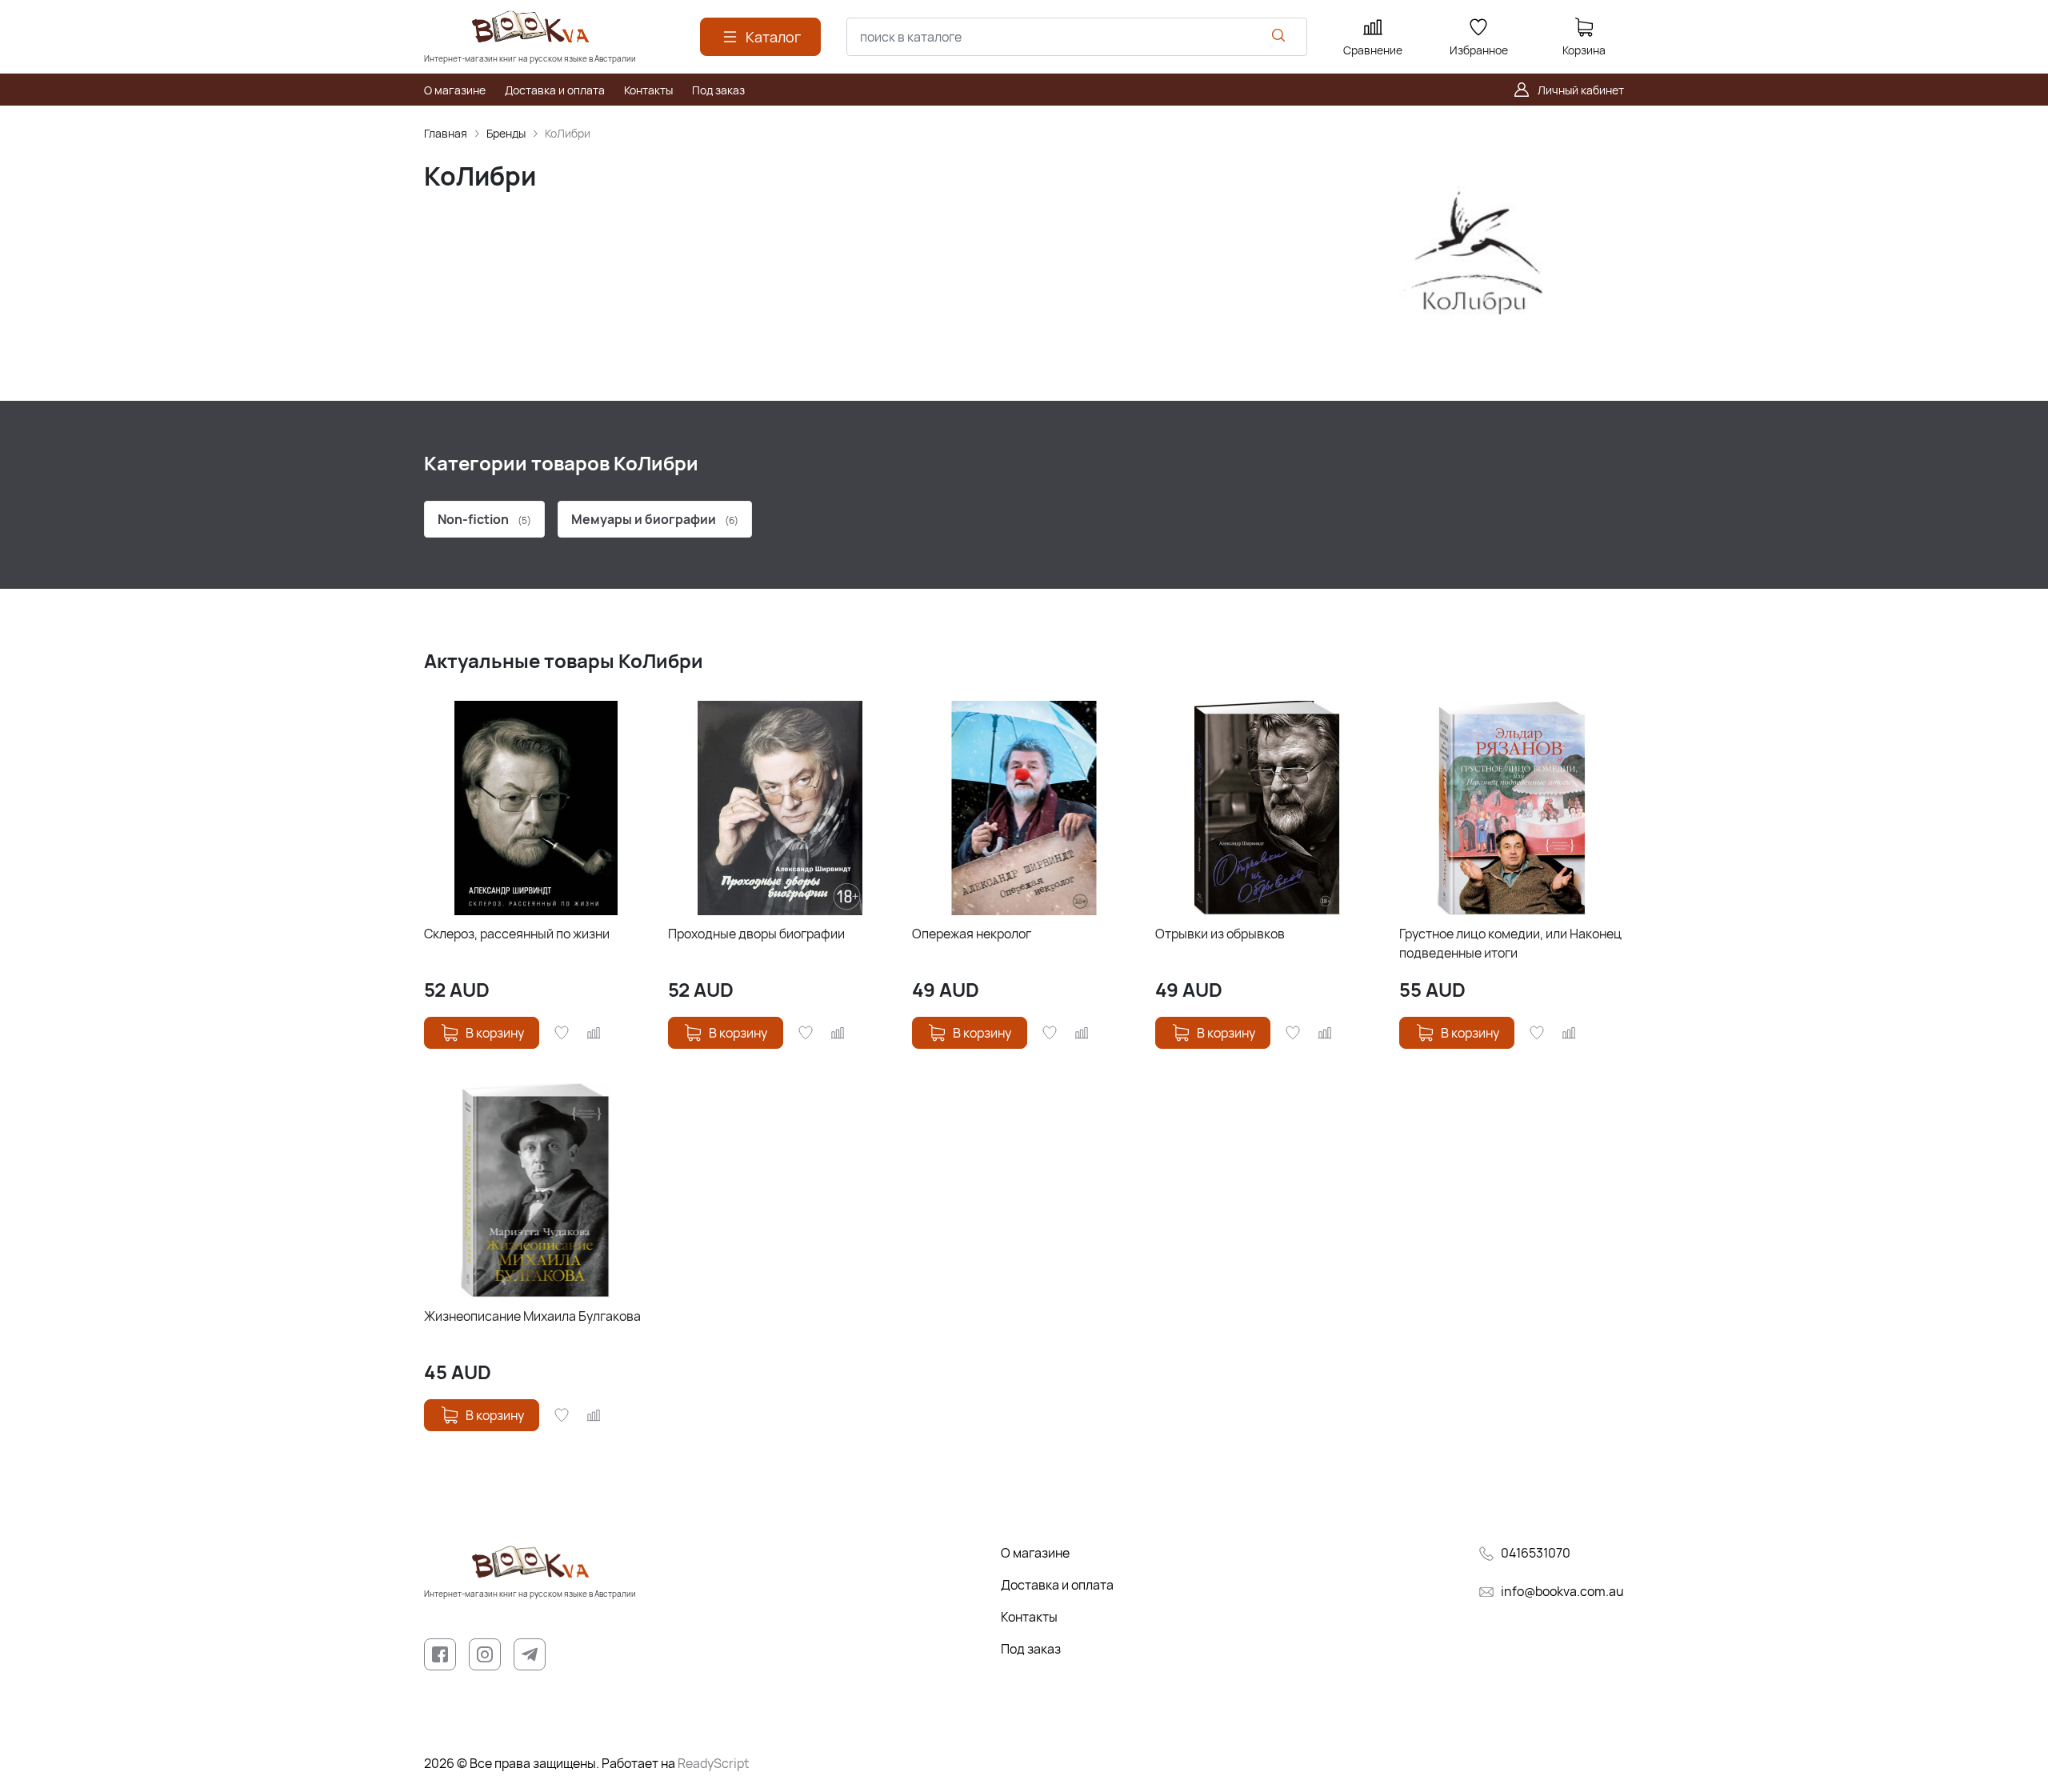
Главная (446, 133)
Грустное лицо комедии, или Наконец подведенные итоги (1510, 943)
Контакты (1029, 1617)
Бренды (506, 133)
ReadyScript (713, 1763)
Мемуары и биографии (655, 519)
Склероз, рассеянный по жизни (517, 934)
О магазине (1035, 1553)
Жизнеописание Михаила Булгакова (532, 1316)
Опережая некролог (972, 934)
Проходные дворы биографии (756, 934)
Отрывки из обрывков (1220, 934)
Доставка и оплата (1057, 1585)
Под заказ (1031, 1649)
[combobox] (1077, 37)
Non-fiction (484, 519)
